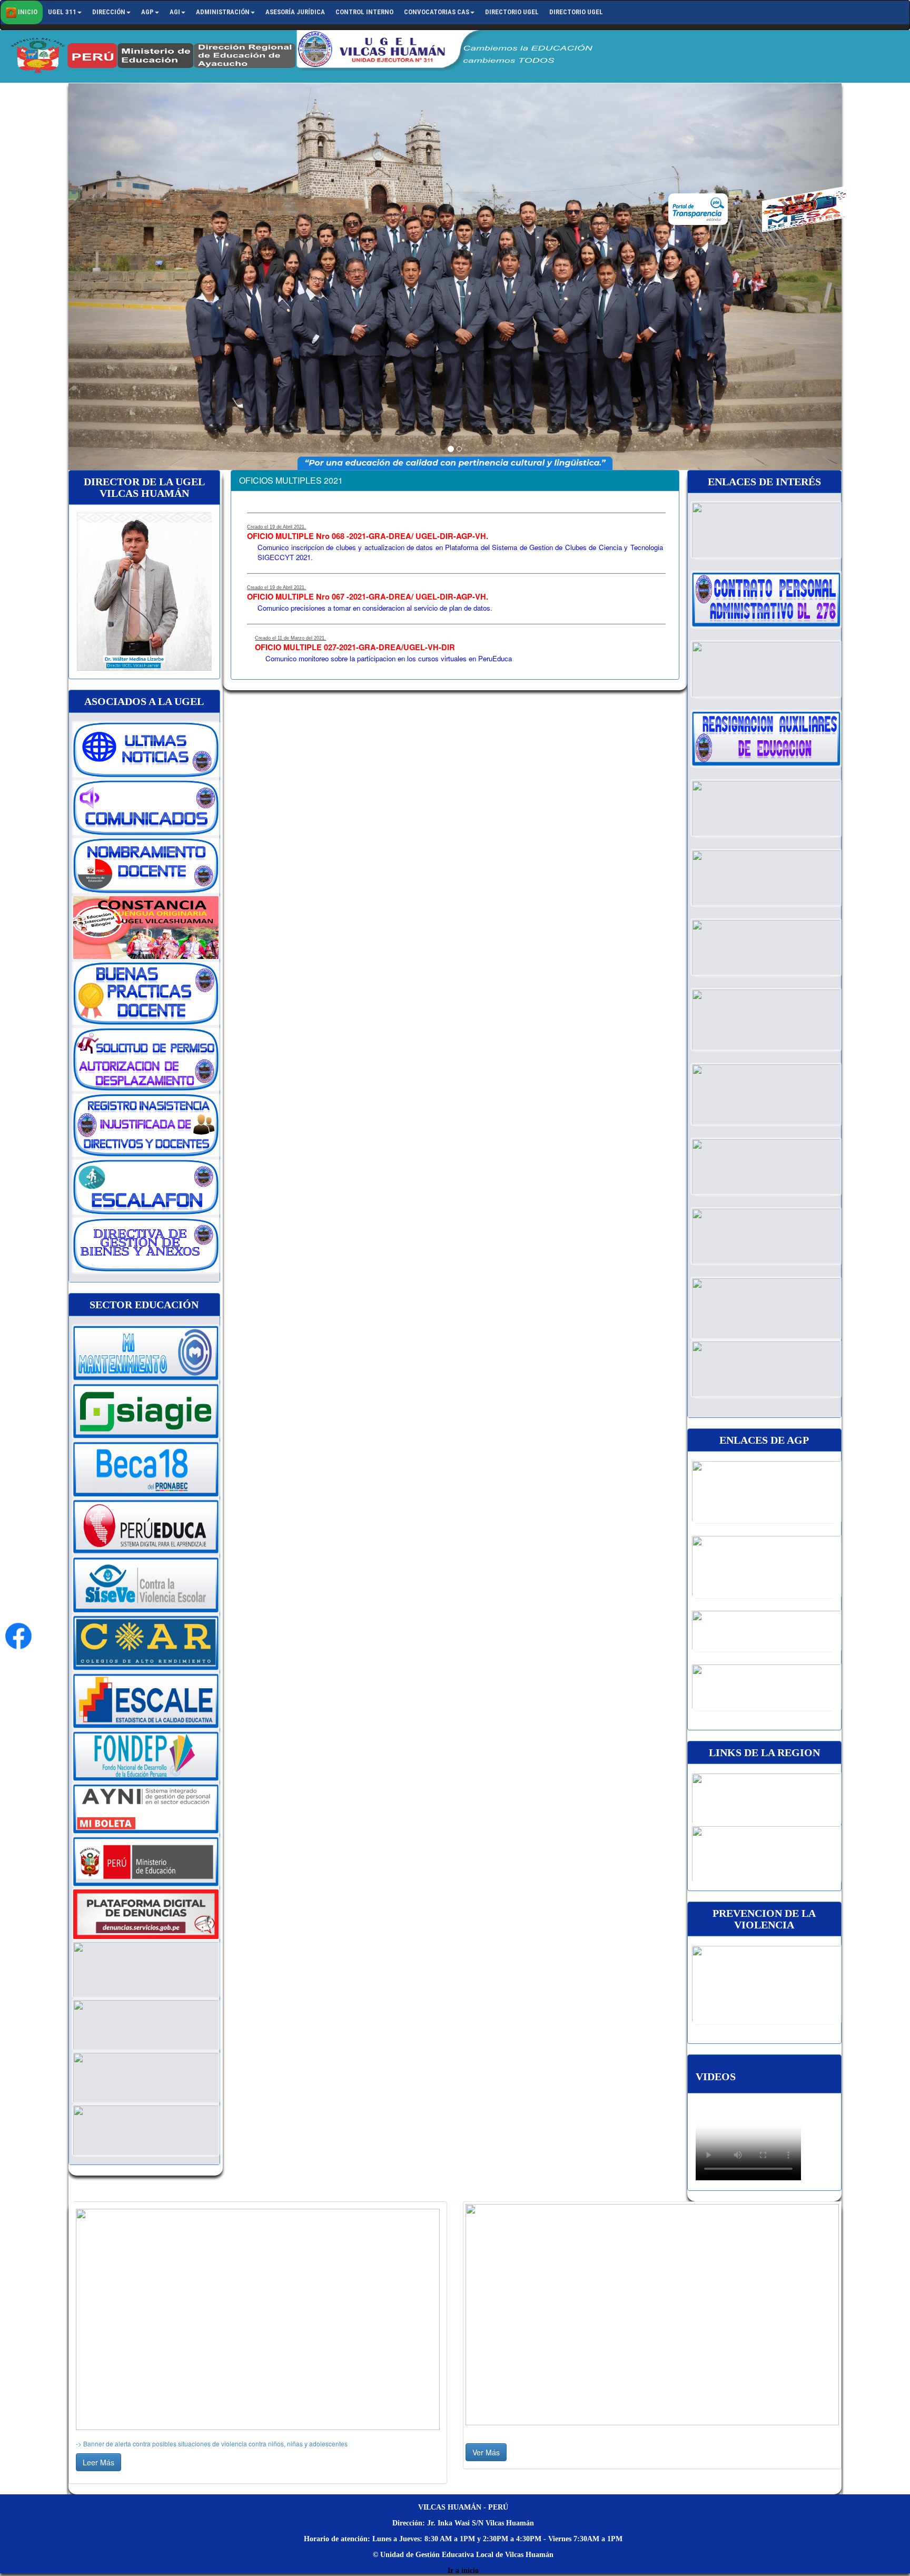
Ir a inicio (463, 2570)
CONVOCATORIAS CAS (437, 12)
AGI (175, 12)
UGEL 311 (62, 12)
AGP (147, 12)
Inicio (27, 12)
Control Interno (364, 12)
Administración (223, 12)
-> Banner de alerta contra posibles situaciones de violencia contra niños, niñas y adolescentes (212, 2443)
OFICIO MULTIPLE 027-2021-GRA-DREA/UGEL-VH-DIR (355, 647)
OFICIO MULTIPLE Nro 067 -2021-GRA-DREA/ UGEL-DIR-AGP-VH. (368, 597)
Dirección (109, 12)
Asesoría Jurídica (295, 12)
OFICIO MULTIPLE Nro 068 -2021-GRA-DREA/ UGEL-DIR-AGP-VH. (368, 536)
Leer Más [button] (98, 2462)
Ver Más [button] (486, 2452)
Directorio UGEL (512, 12)
